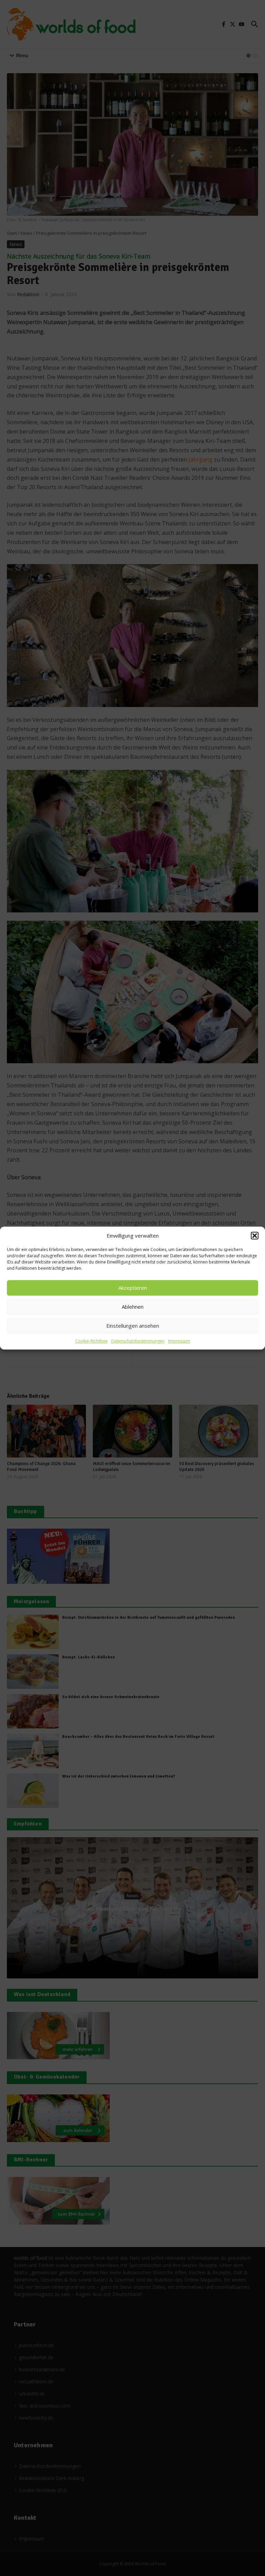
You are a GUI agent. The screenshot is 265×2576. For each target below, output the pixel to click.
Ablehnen (133, 1307)
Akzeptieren (133, 1288)
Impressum (179, 1341)
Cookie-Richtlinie (91, 1341)
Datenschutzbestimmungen (138, 1341)
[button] (255, 1236)
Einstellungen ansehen (133, 1326)
